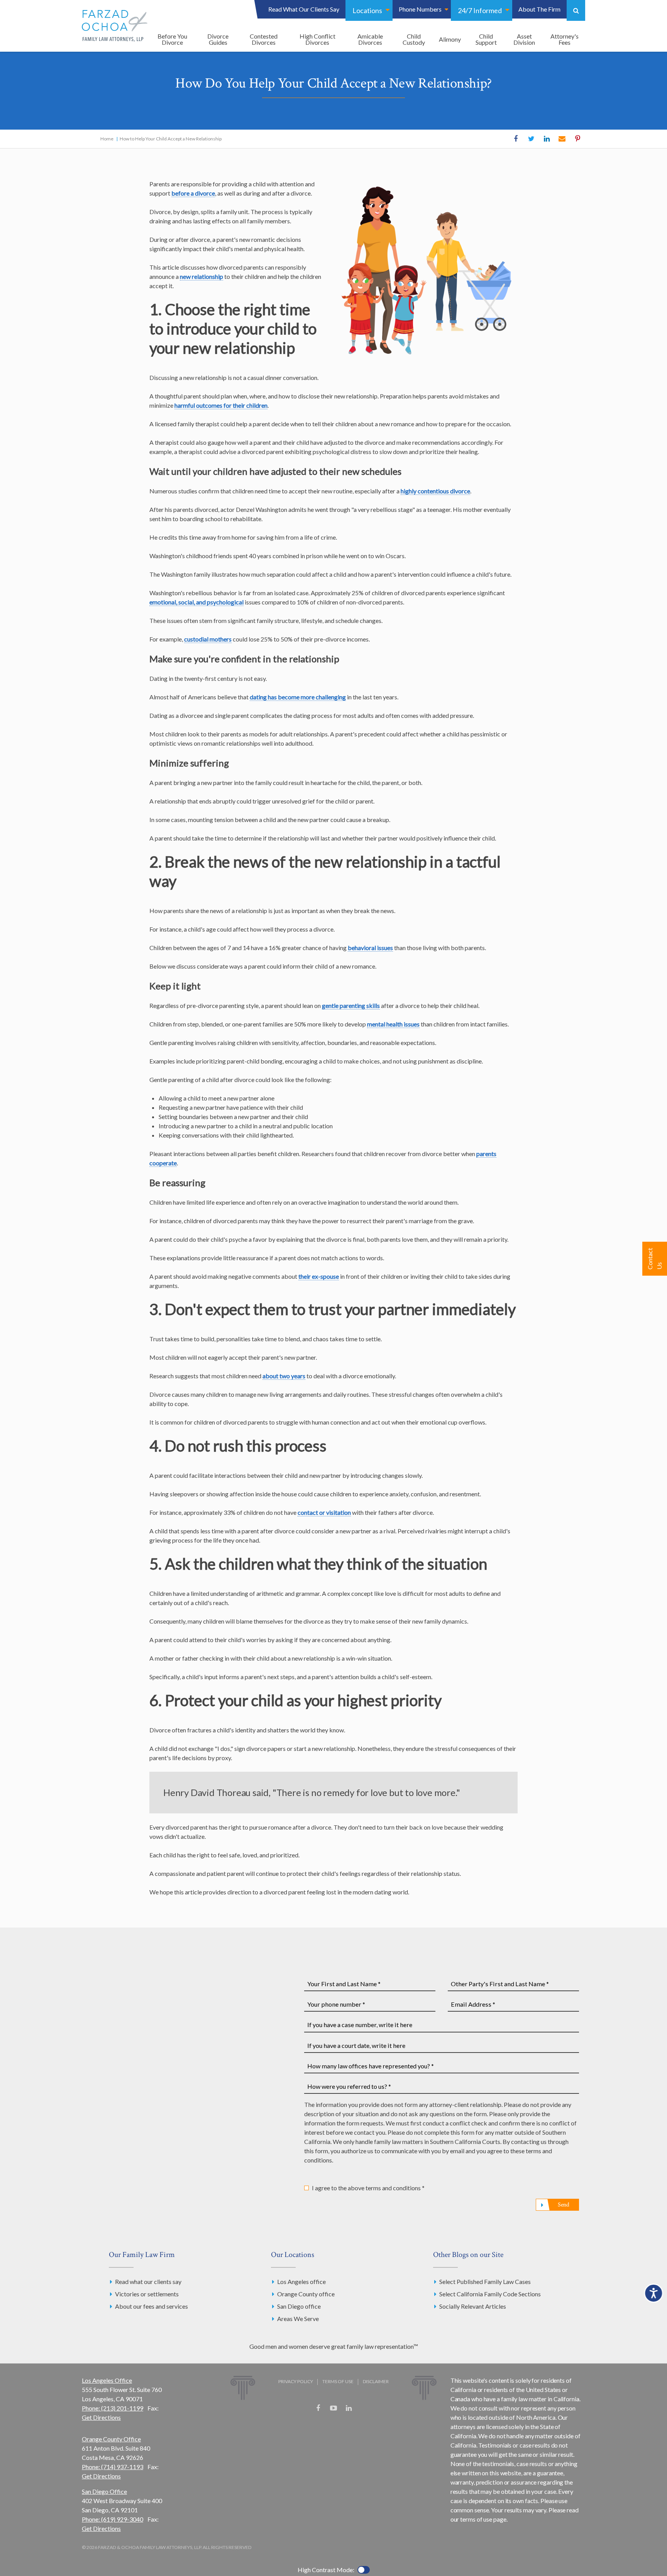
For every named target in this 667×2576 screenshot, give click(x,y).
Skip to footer (25, 21)
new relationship (201, 276)
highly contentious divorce (435, 491)
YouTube (333, 2408)
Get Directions (101, 2417)
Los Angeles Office (107, 2380)
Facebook (516, 139)
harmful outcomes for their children (221, 405)
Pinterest (577, 139)
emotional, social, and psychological (196, 602)
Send (564, 2205)
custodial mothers (208, 639)
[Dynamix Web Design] (333, 2433)
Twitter (531, 139)
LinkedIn (547, 139)
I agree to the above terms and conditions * (368, 2188)
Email (562, 139)
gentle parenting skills (351, 1005)
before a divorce (193, 193)
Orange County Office (111, 2439)
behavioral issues (370, 948)
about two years (284, 1376)
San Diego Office (104, 2491)
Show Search (576, 10)
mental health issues (393, 1024)
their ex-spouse (319, 1276)
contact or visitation (324, 1512)
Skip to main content (34, 11)
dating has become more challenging (298, 697)
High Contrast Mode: (35, 30)
